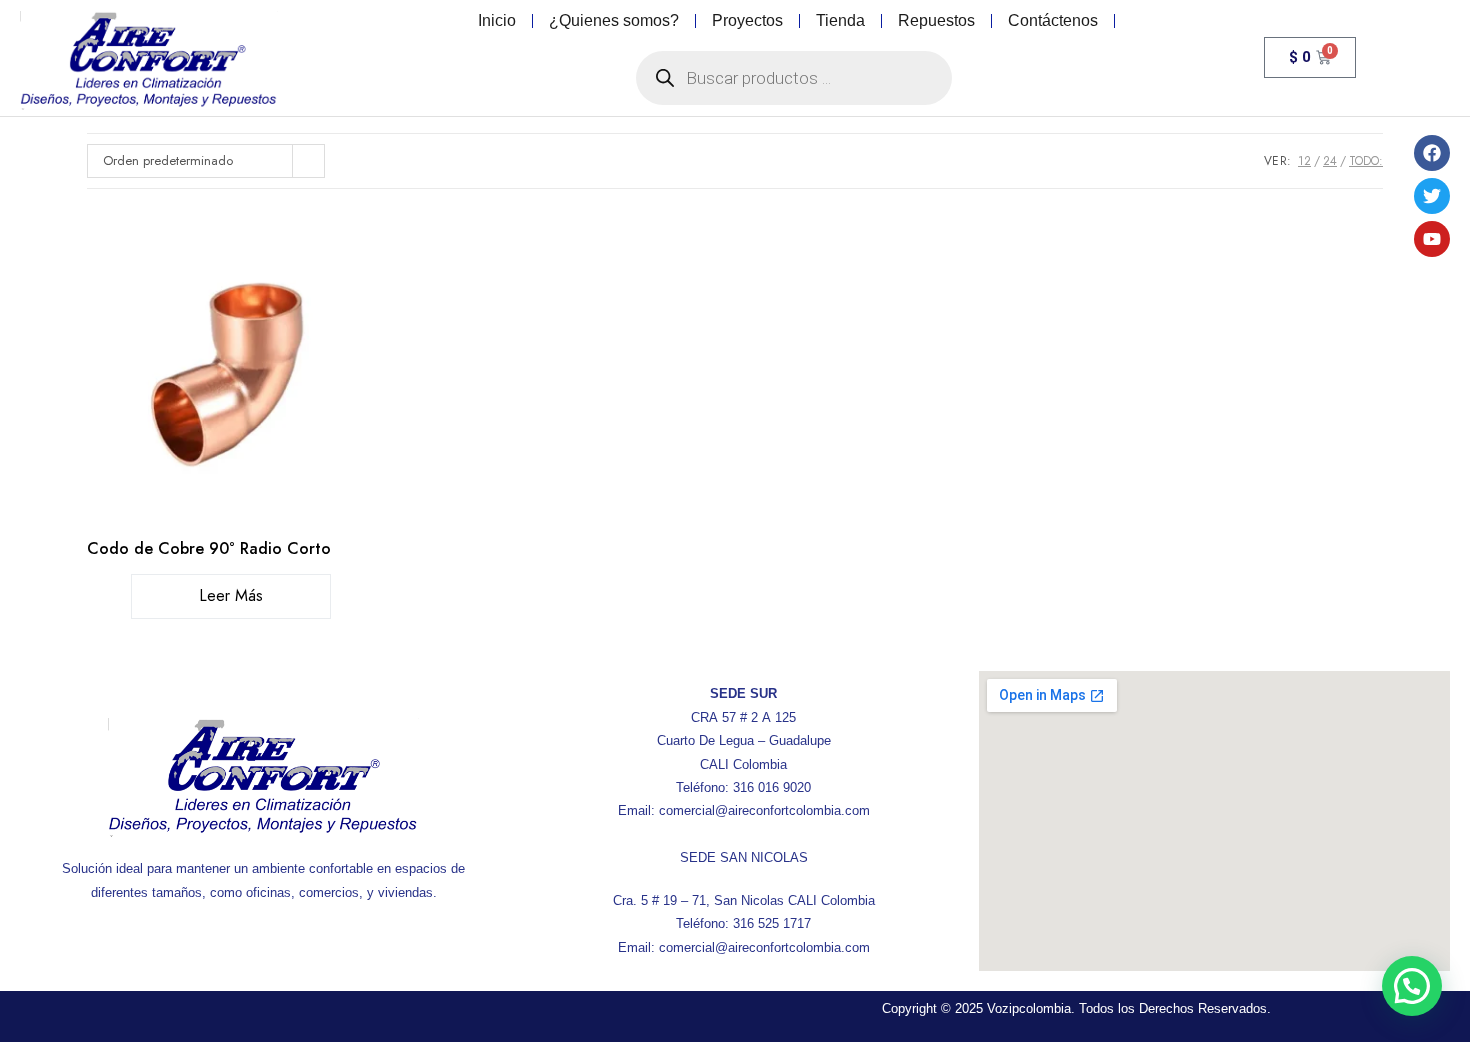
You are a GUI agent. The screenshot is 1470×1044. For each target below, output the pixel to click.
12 (1304, 161)
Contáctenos (1053, 20)
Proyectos (747, 20)
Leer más (231, 595)
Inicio (497, 20)
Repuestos (936, 20)
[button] (1412, 986)
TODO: (1366, 161)
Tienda (840, 20)
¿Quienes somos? (614, 20)
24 (1330, 161)
